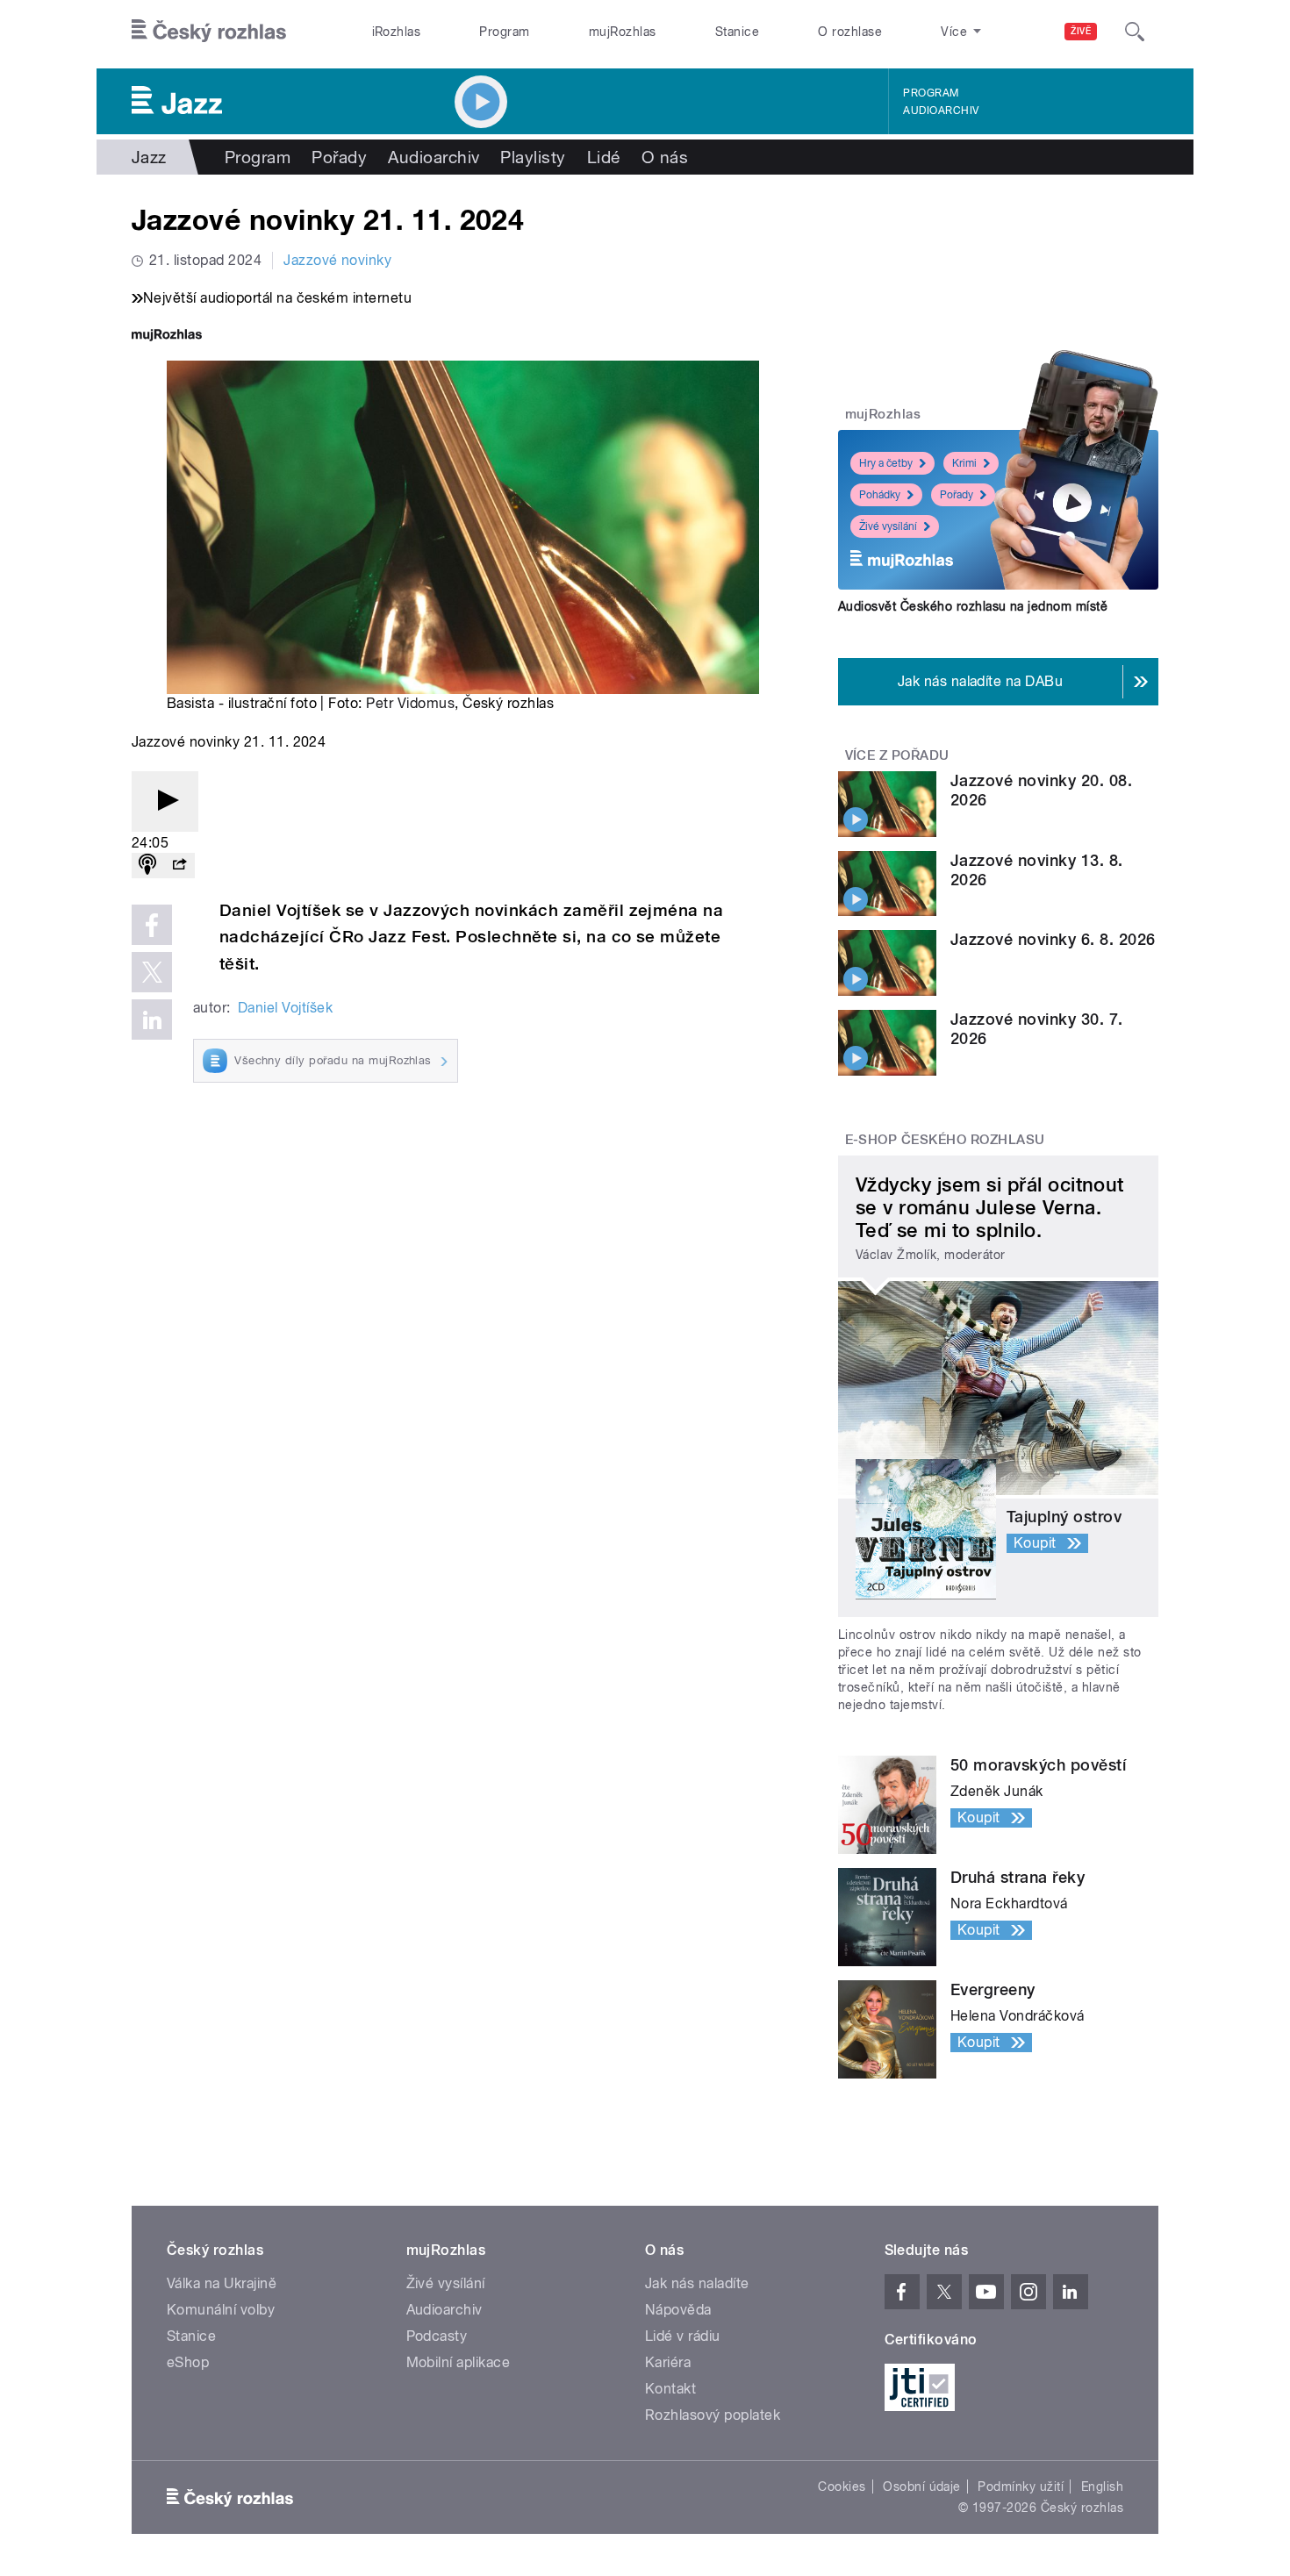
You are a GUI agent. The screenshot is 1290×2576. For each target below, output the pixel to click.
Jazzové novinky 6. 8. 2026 (1053, 939)
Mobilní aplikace (459, 2362)
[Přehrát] (165, 801)
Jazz (149, 157)
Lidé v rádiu (683, 2336)
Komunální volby (221, 2310)
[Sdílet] (179, 866)
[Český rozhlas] (209, 32)
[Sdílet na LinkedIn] (152, 1020)
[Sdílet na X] (152, 972)
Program (504, 32)
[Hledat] (1135, 32)
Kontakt (670, 2389)
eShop (188, 2362)
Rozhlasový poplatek (713, 2415)
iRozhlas (397, 32)
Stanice (737, 32)
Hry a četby (886, 463)
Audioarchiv (941, 111)
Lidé (604, 157)
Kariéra (668, 2362)
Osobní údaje (922, 2487)
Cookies (842, 2487)
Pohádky (880, 495)
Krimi (964, 463)
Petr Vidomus (410, 703)
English (1102, 2487)
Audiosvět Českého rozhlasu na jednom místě (973, 606)
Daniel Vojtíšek (285, 1008)
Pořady (339, 157)
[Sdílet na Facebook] (152, 925)
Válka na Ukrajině (222, 2283)
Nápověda (678, 2310)
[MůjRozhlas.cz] (167, 336)
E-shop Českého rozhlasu (945, 1140)
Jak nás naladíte (697, 2283)
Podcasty (437, 2336)
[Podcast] (147, 866)
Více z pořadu (897, 755)
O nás (665, 157)
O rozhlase (850, 32)
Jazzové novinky (337, 260)
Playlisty (533, 157)
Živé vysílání (888, 526)
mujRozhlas (623, 32)
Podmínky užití (1021, 2487)
